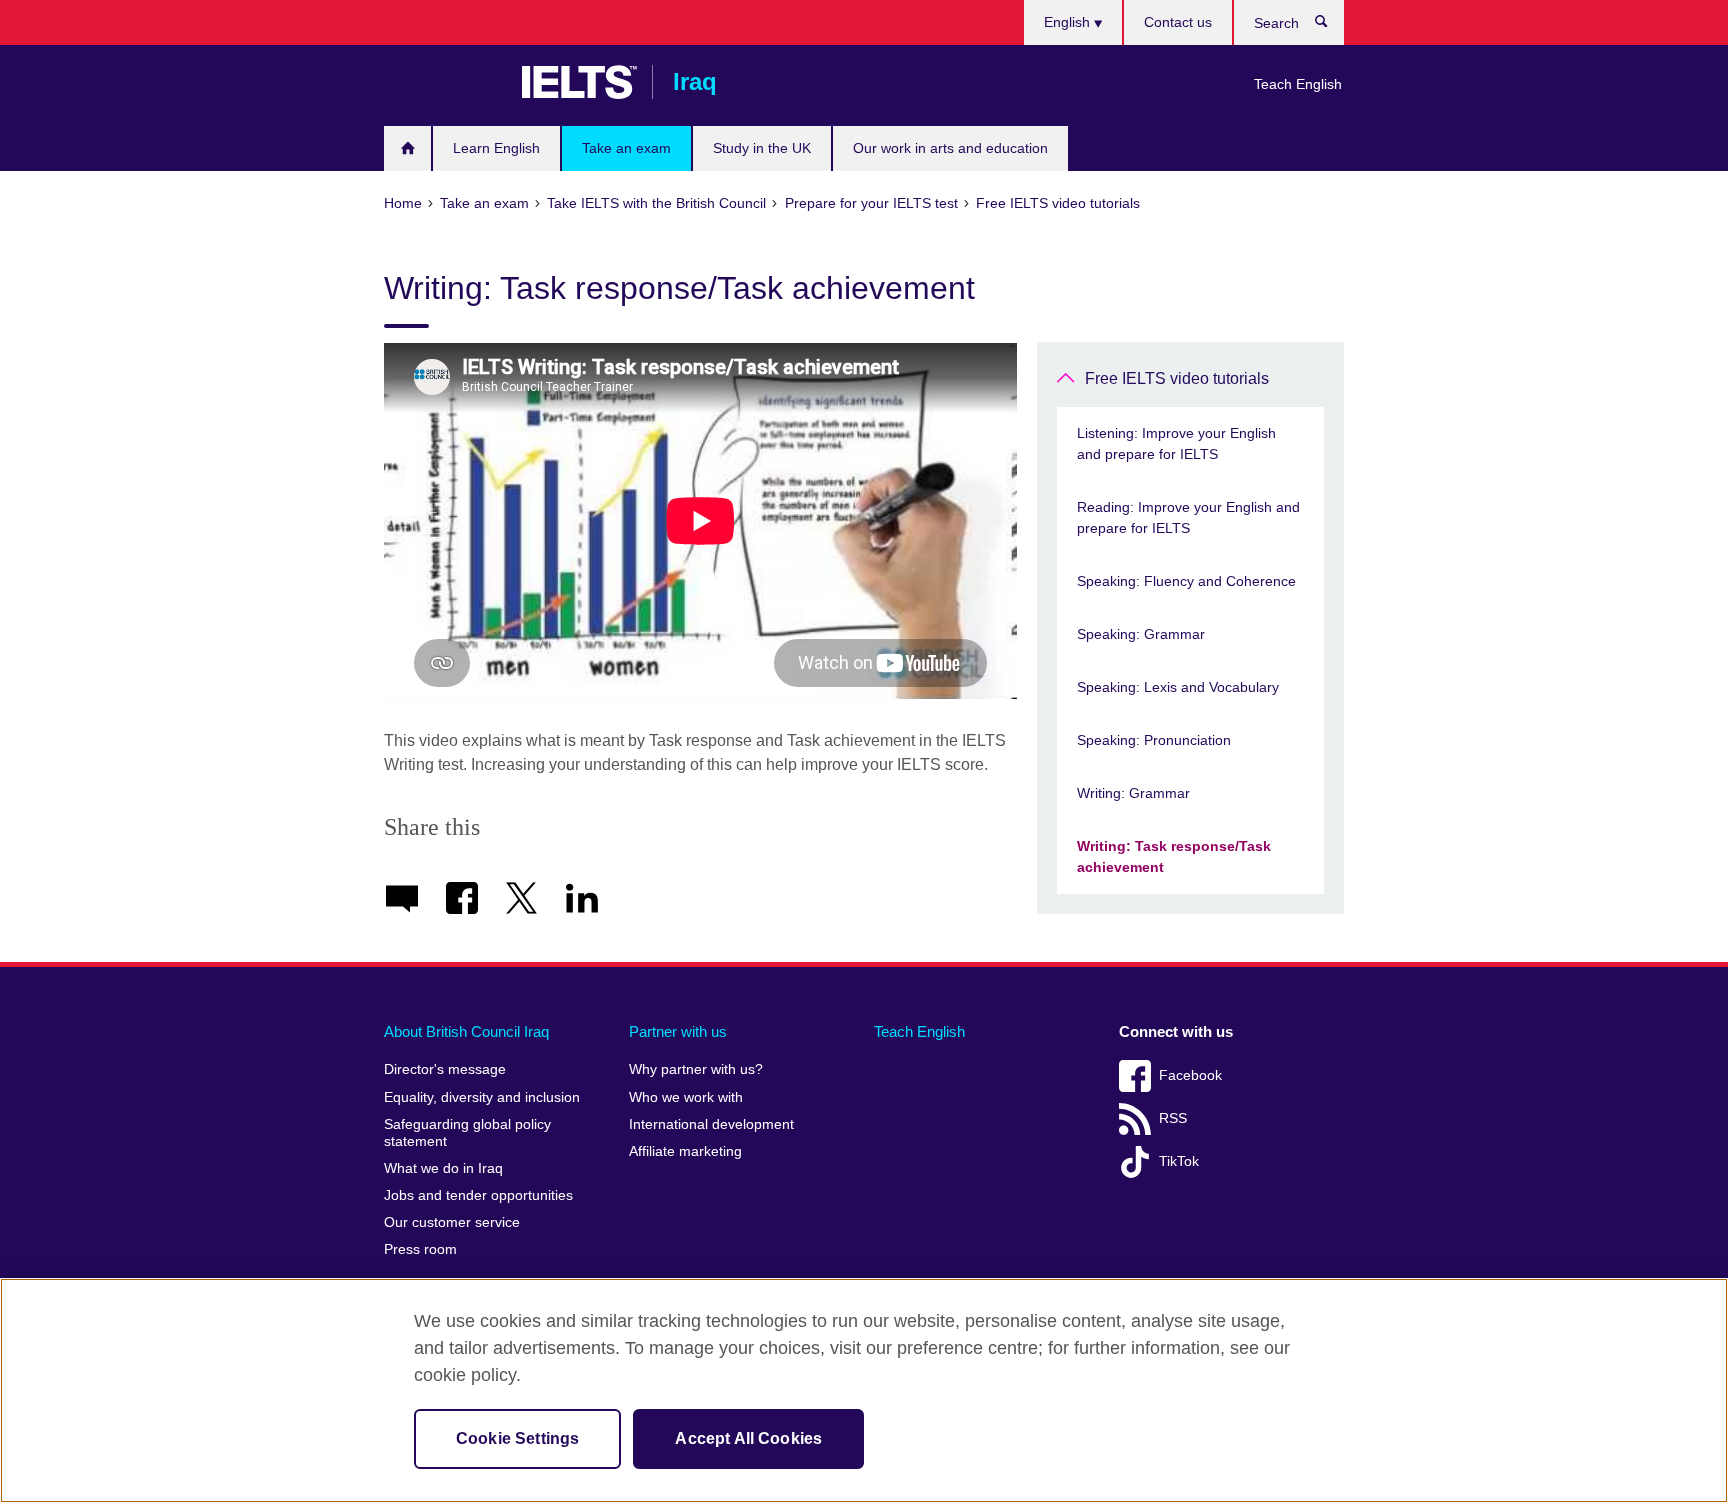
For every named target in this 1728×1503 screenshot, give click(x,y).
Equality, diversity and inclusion (482, 1097)
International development (711, 1124)
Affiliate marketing (685, 1151)
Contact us (1178, 22)
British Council (443, 82)
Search (1331, 26)
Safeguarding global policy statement (467, 1133)
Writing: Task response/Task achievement (1174, 856)
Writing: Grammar (1133, 793)
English (1069, 22)
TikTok (1179, 1161)
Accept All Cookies (748, 1438)
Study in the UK (762, 148)
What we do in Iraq (443, 1168)
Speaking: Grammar (1141, 634)
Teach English (1298, 84)
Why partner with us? (696, 1069)
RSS (1173, 1118)
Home (407, 148)
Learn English (496, 148)
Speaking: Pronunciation (1154, 740)
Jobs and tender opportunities (478, 1195)
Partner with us (678, 1031)
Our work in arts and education (950, 148)
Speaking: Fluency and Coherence (1186, 581)
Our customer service (452, 1222)
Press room (420, 1249)
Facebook (1190, 1075)
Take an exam (626, 148)
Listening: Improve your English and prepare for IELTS (1176, 443)
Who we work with (686, 1097)
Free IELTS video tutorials (1177, 378)
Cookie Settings (517, 1438)
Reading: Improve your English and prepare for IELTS (1188, 517)
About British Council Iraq (466, 1031)
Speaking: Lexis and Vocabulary (1178, 687)
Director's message (445, 1069)
